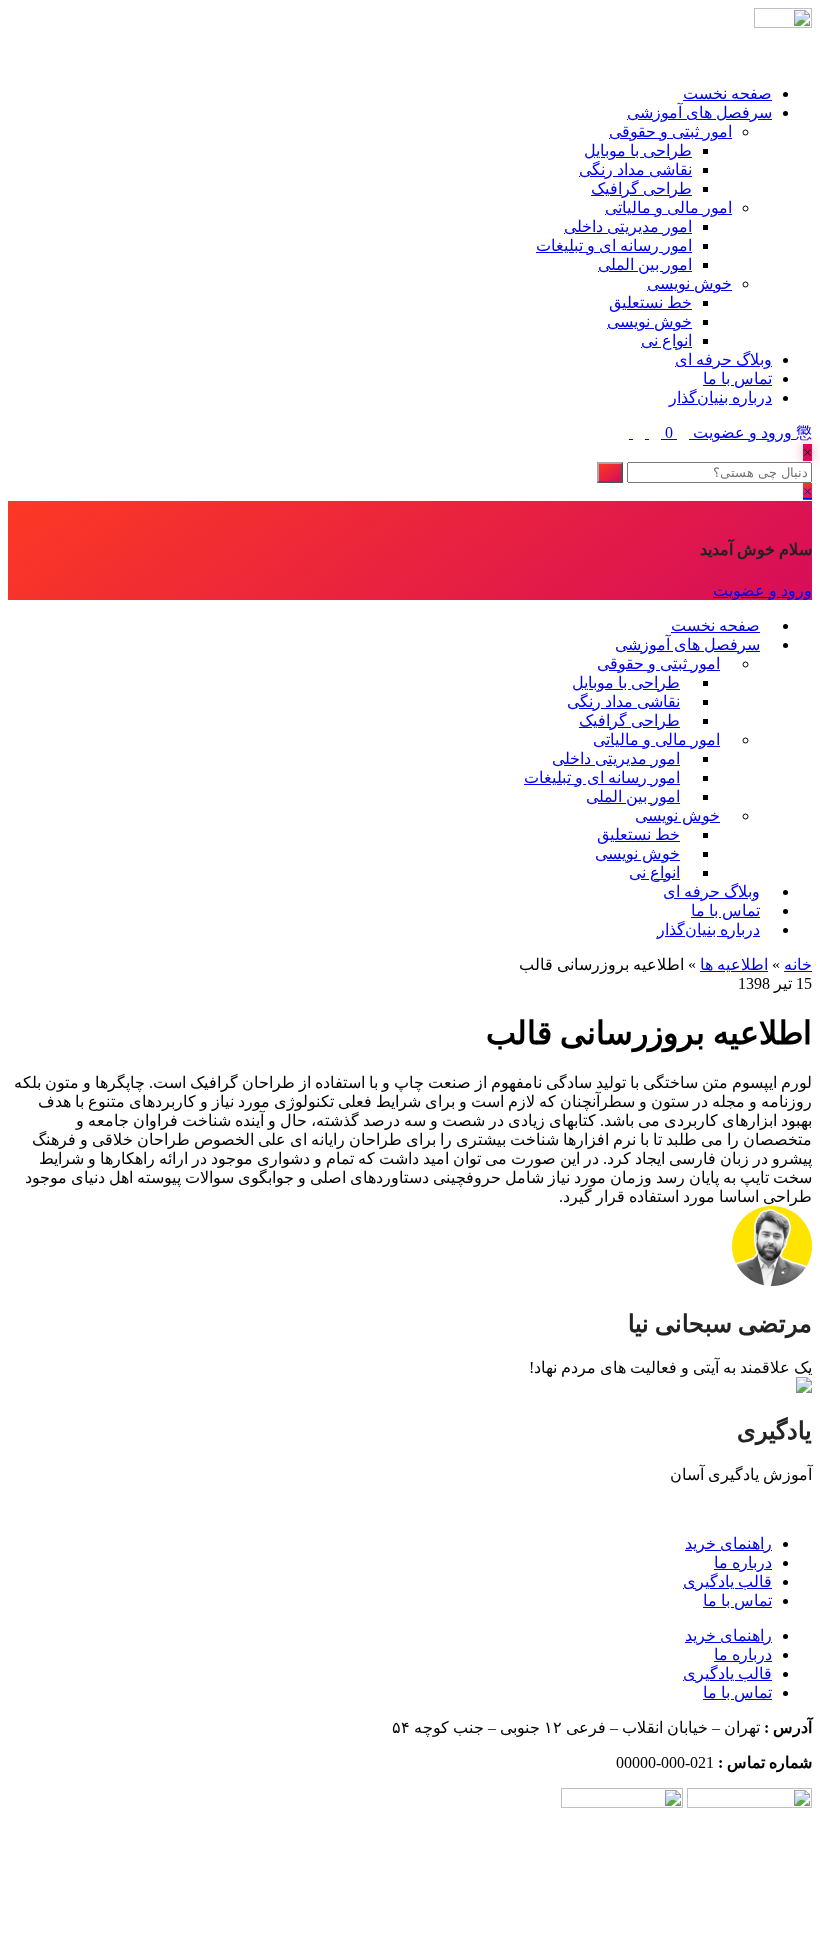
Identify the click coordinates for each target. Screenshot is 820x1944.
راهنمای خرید (728, 1543)
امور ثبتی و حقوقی (670, 131)
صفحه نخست (727, 93)
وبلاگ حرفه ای (723, 359)
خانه (798, 964)
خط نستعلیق (650, 302)
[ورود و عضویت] (681, 432)
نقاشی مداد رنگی (635, 169)
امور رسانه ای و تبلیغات (614, 245)
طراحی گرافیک (641, 188)
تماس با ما (737, 378)
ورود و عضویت (742, 432)
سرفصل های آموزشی (699, 112)
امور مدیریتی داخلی (628, 226)
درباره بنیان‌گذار (720, 397)
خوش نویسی (689, 283)
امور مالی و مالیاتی (668, 207)
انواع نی (666, 340)
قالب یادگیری (727, 1581)
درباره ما (743, 1562)
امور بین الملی (645, 264)
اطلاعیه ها (734, 964)
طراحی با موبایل (638, 150)
